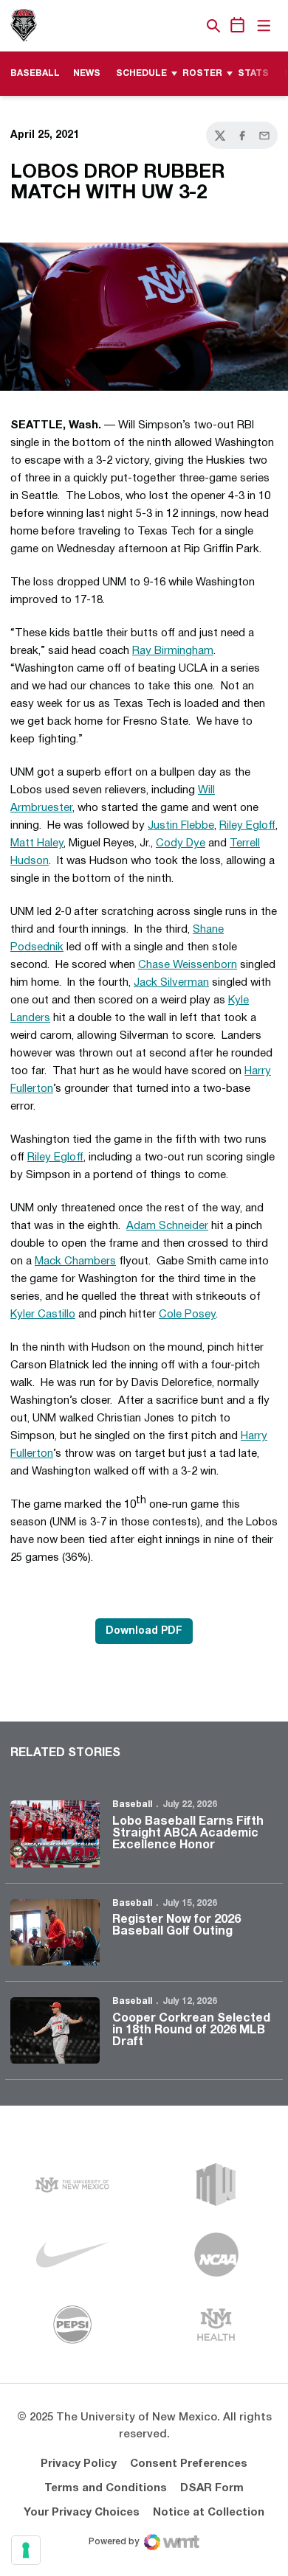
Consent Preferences (189, 2464)
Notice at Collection (209, 2513)
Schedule (141, 73)
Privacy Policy (79, 2464)
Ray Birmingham (173, 651)
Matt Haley (37, 843)
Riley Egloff (247, 826)
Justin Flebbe (181, 826)
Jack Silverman (171, 983)
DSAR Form (212, 2488)
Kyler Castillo (43, 1315)
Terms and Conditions (106, 2488)
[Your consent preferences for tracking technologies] (26, 2550)
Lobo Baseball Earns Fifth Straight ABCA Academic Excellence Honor (188, 1834)
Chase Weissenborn (188, 965)
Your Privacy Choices (82, 2513)
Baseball (132, 1804)
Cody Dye (181, 843)
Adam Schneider (167, 1226)
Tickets (162, 26)
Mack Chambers (75, 1261)
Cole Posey (187, 1315)
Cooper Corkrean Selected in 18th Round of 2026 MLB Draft (191, 2030)
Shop (188, 26)
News (87, 73)
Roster (202, 73)
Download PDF (144, 1631)
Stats (253, 73)
